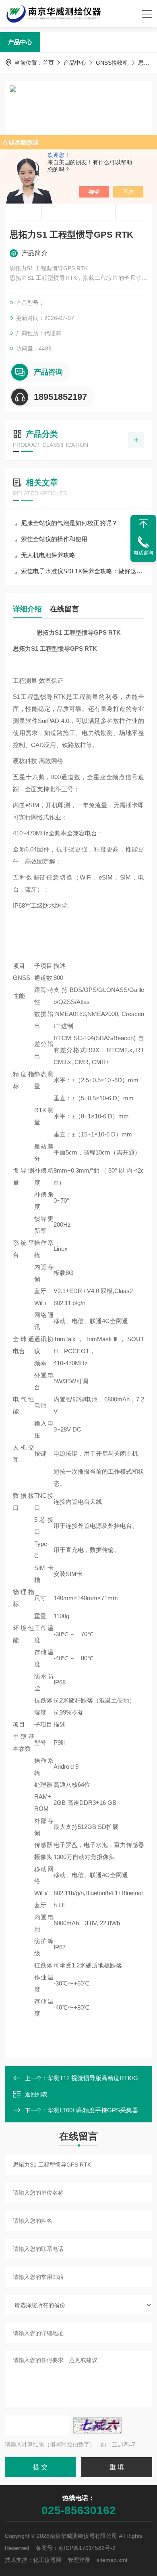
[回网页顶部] (143, 524)
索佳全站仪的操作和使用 (54, 539)
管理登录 (79, 2560)
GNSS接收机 (112, 63)
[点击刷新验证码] (97, 2425)
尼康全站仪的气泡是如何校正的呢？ (69, 523)
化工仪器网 (47, 2560)
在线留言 (64, 609)
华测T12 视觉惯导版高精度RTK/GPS (97, 2078)
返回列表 (36, 2094)
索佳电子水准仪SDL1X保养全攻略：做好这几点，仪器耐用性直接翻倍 (83, 571)
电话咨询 (143, 553)
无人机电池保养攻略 (48, 555)
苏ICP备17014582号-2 (87, 2548)
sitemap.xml (112, 2560)
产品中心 (20, 42)
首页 (48, 63)
